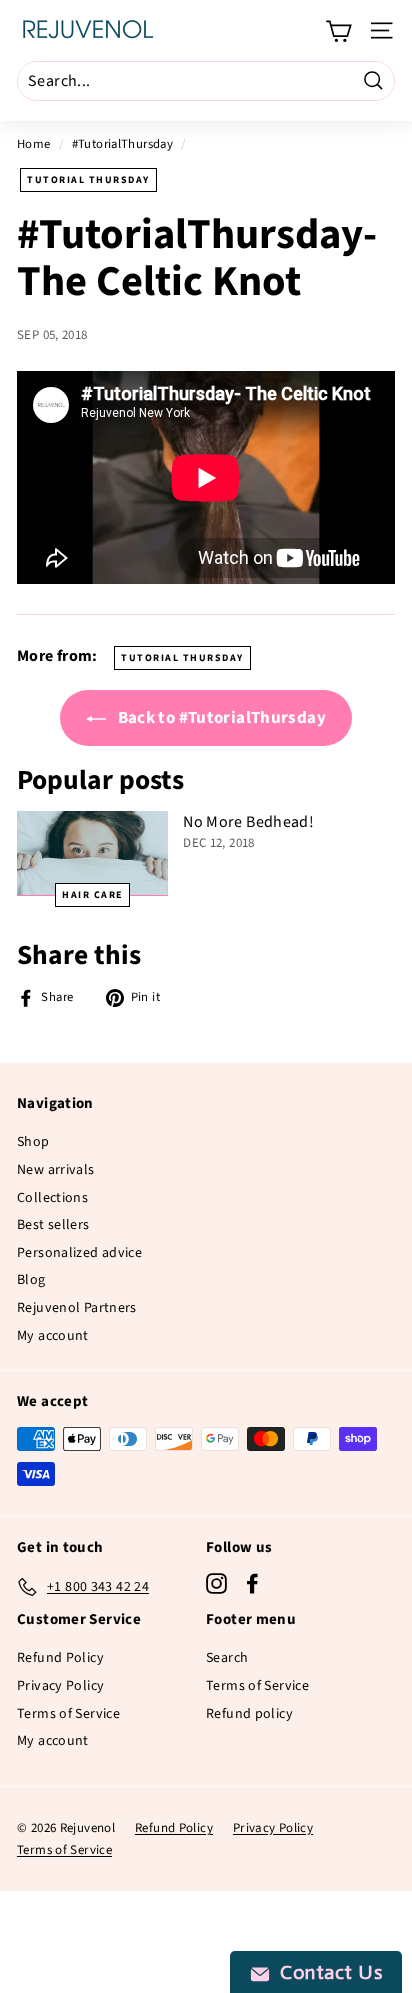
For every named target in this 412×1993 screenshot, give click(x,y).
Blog (31, 1280)
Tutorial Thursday (88, 180)
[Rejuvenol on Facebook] (252, 1583)
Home (34, 144)
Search (227, 1658)
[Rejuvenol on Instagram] (216, 1583)
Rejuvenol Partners (77, 1308)
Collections (52, 1198)
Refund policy (249, 1714)
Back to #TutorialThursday (220, 718)
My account (53, 1336)
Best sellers (53, 1225)
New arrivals (56, 1170)
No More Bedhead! (248, 822)
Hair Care (92, 895)
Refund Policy (60, 1658)
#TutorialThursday (122, 144)
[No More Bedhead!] (92, 853)
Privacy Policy (60, 1686)
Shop (33, 1142)
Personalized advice (79, 1253)
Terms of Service (68, 1714)
